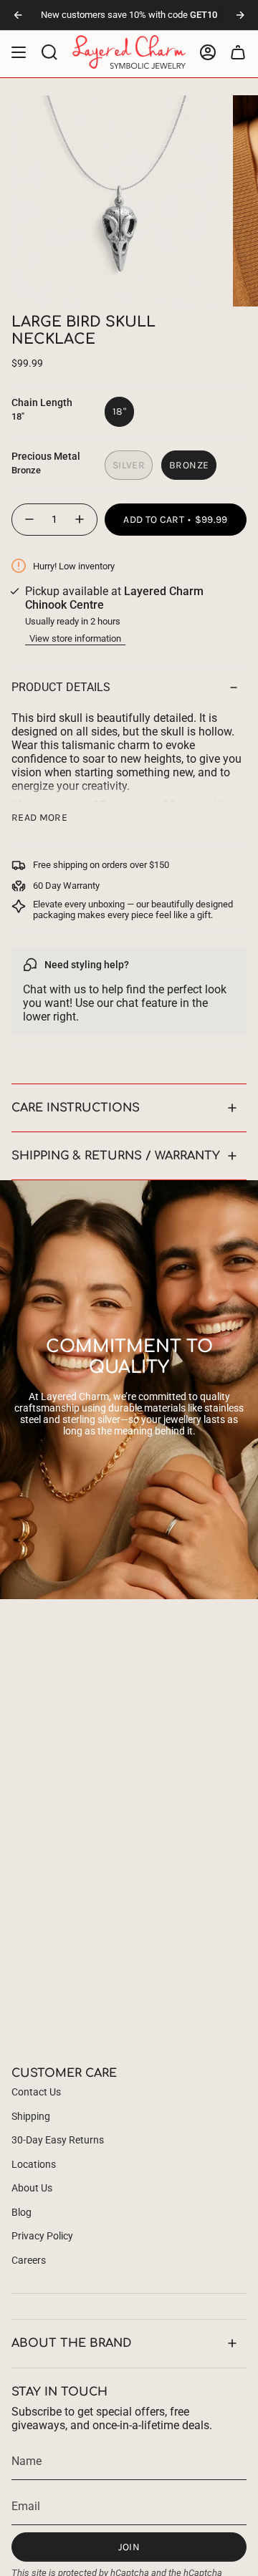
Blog (21, 2212)
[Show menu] (19, 52)
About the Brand (72, 2343)
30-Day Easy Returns (58, 2140)
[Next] (240, 15)
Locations (34, 2164)
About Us (32, 2188)
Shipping (31, 2116)
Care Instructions (76, 1108)
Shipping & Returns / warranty (116, 1156)
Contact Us (36, 2092)
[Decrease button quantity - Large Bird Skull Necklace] (29, 520)
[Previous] (18, 15)
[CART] (238, 52)
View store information (75, 638)
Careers (29, 2260)
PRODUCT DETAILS (61, 687)
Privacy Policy (42, 2236)
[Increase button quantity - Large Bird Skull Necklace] (80, 520)
